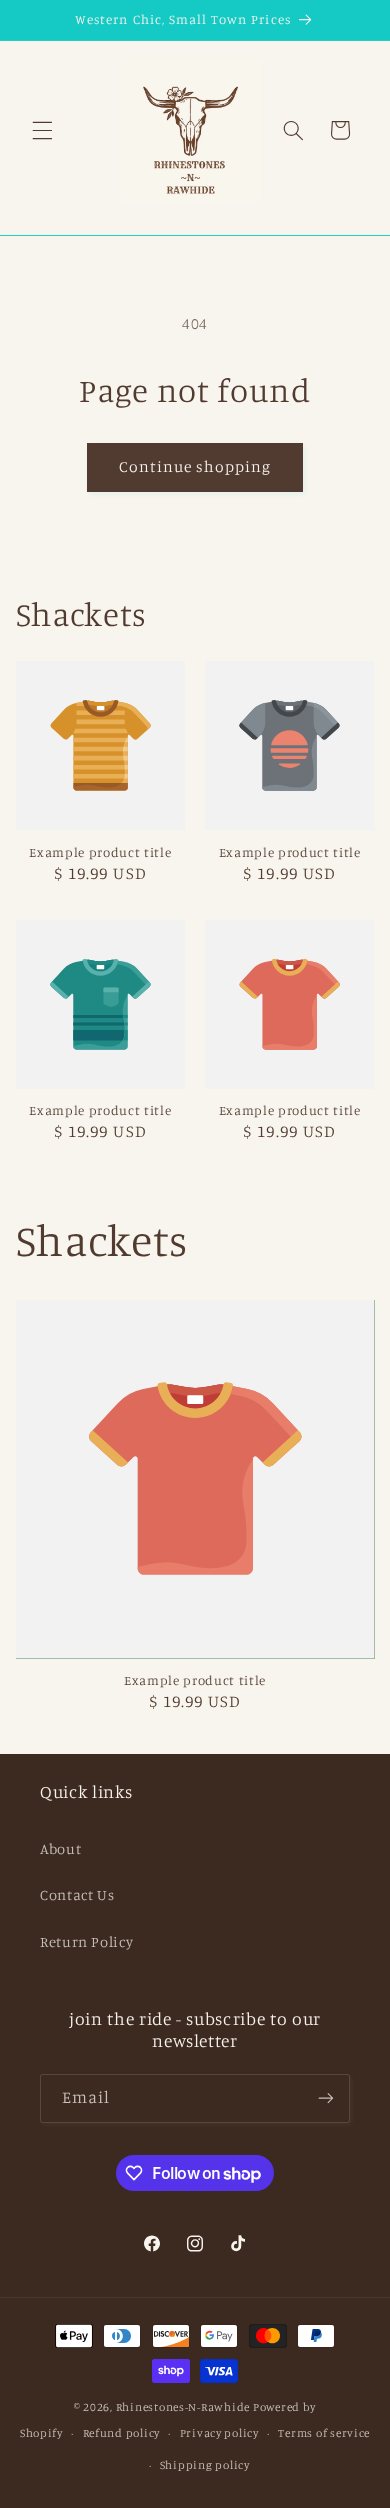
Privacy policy (219, 2433)
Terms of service (324, 2433)
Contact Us (77, 1894)
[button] (42, 130)
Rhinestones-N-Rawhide (183, 2407)
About (60, 1848)
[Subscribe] (326, 2098)
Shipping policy (205, 2465)
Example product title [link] (100, 852)
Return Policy (86, 1941)
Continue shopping (195, 466)
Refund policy (122, 2433)
